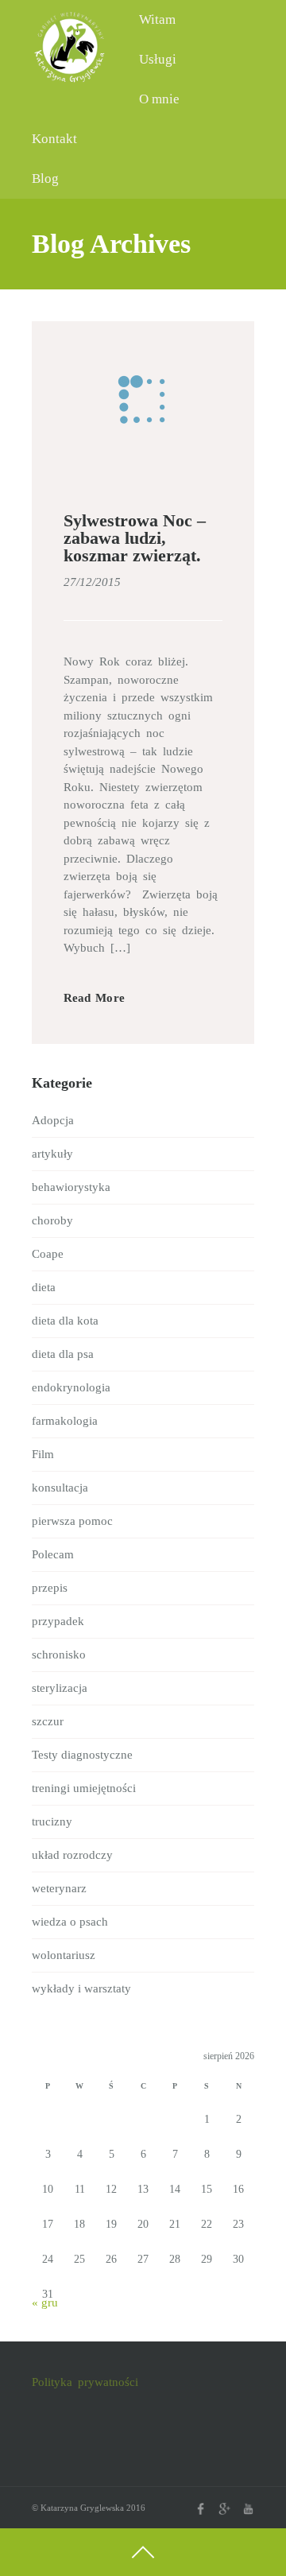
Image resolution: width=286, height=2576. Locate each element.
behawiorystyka (71, 1187)
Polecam (53, 1554)
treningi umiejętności (84, 1788)
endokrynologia (71, 1387)
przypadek (58, 1621)
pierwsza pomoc (72, 1521)
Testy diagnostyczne (82, 1755)
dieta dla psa (63, 1354)
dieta (44, 1287)
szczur (48, 1721)
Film (43, 1454)
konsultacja (60, 1488)
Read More (94, 998)
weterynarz (59, 1888)
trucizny (52, 1821)
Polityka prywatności (85, 2382)
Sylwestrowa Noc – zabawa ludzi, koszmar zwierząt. (135, 538)
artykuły (52, 1154)
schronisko (59, 1655)
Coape (48, 1254)
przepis (50, 1588)
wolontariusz (64, 1955)
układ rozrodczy (72, 1855)
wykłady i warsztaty (81, 1988)
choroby (52, 1220)
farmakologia (65, 1421)
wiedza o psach (70, 1922)
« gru (45, 2302)
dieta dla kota (65, 1321)
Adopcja (53, 1120)
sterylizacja (60, 1688)
